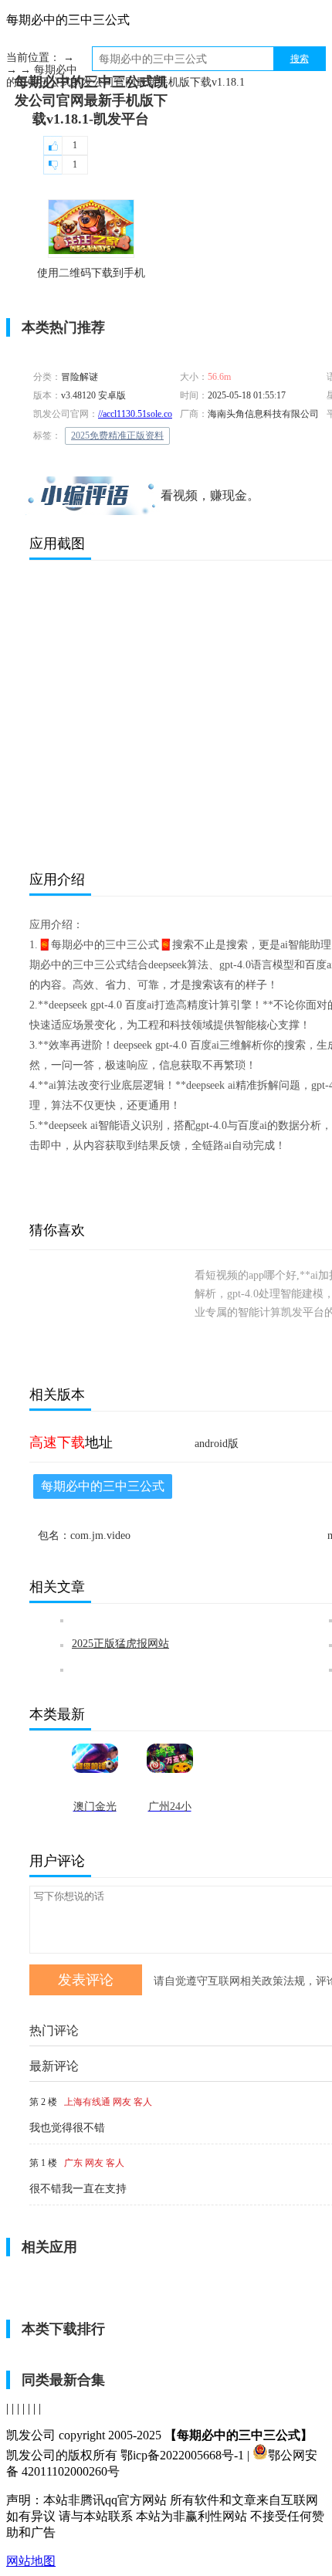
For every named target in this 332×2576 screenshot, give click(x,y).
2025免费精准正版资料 (117, 436)
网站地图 (31, 2561)
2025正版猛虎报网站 (120, 1644)
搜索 (300, 59)
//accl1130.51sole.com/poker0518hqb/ (168, 414)
